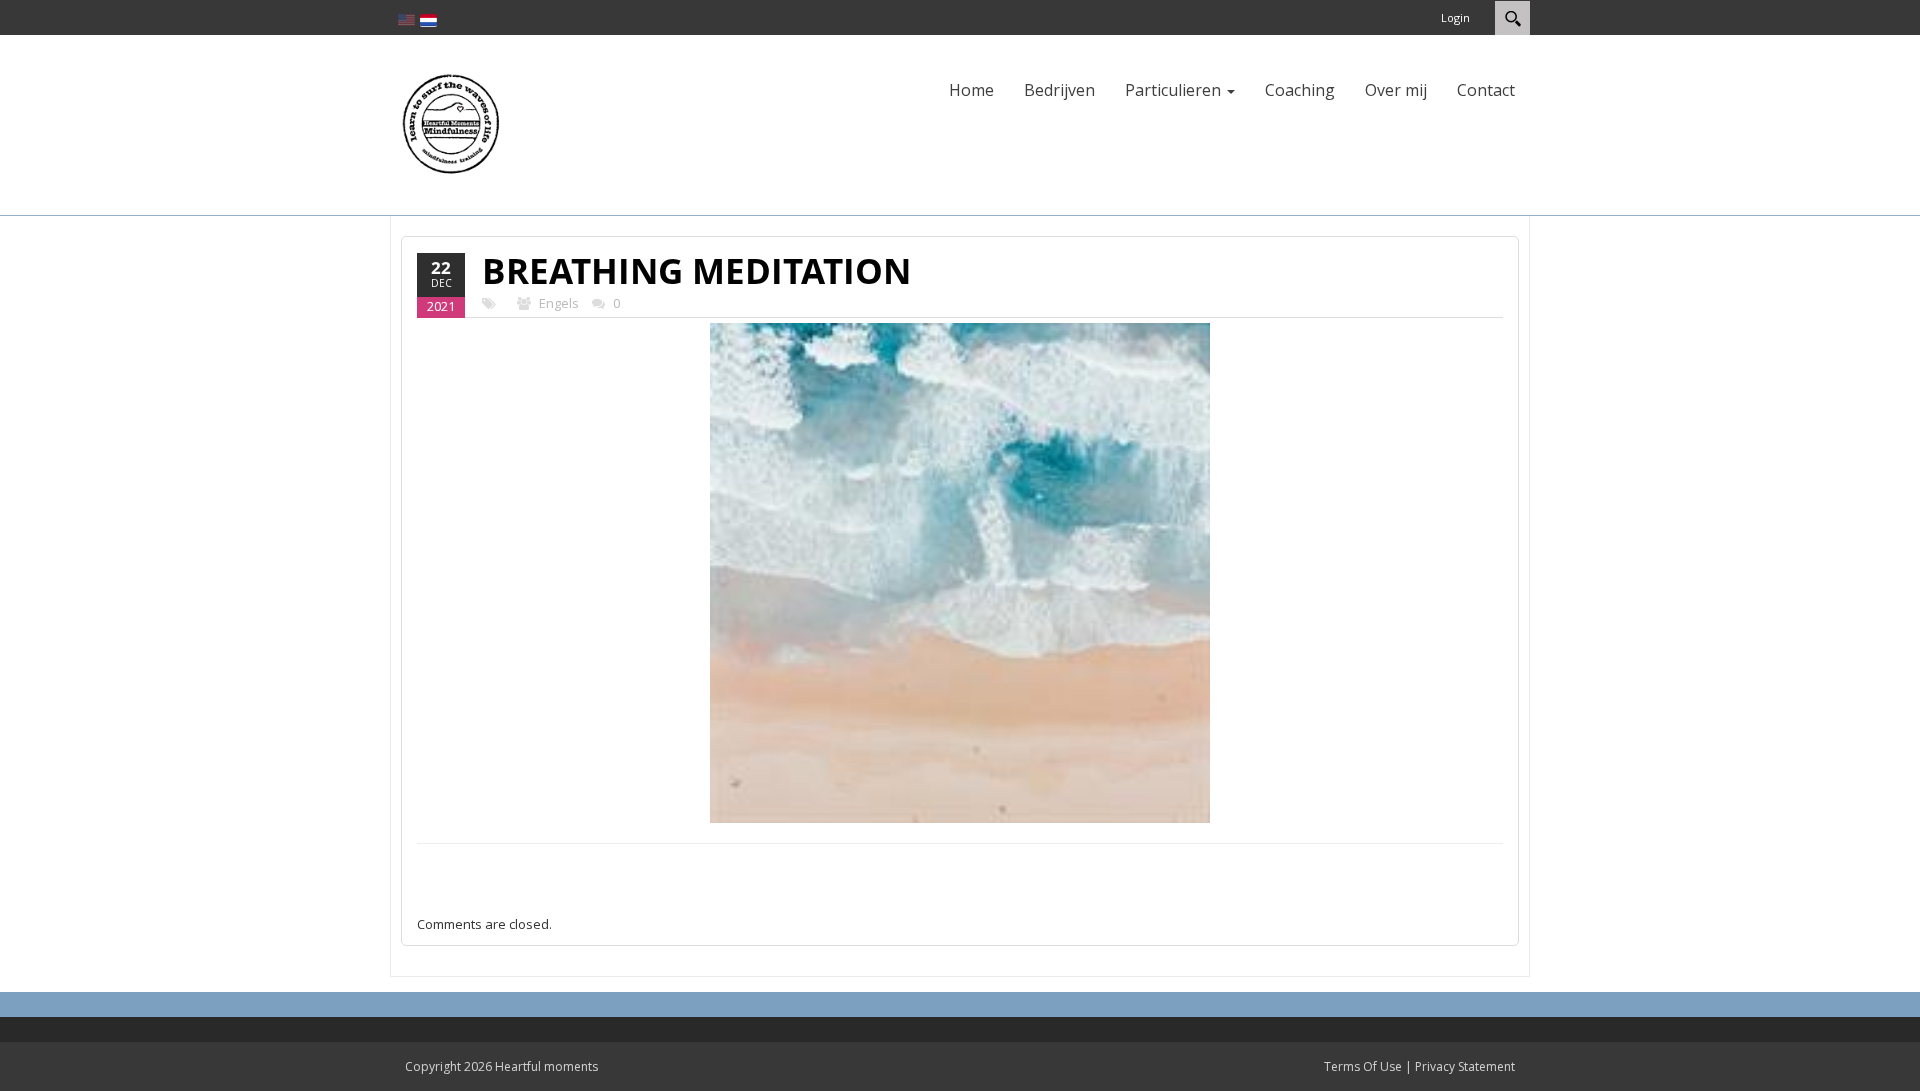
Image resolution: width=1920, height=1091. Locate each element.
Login (1455, 17)
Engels (559, 303)
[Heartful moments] (450, 123)
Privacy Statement (1465, 1066)
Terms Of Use (1363, 1066)
